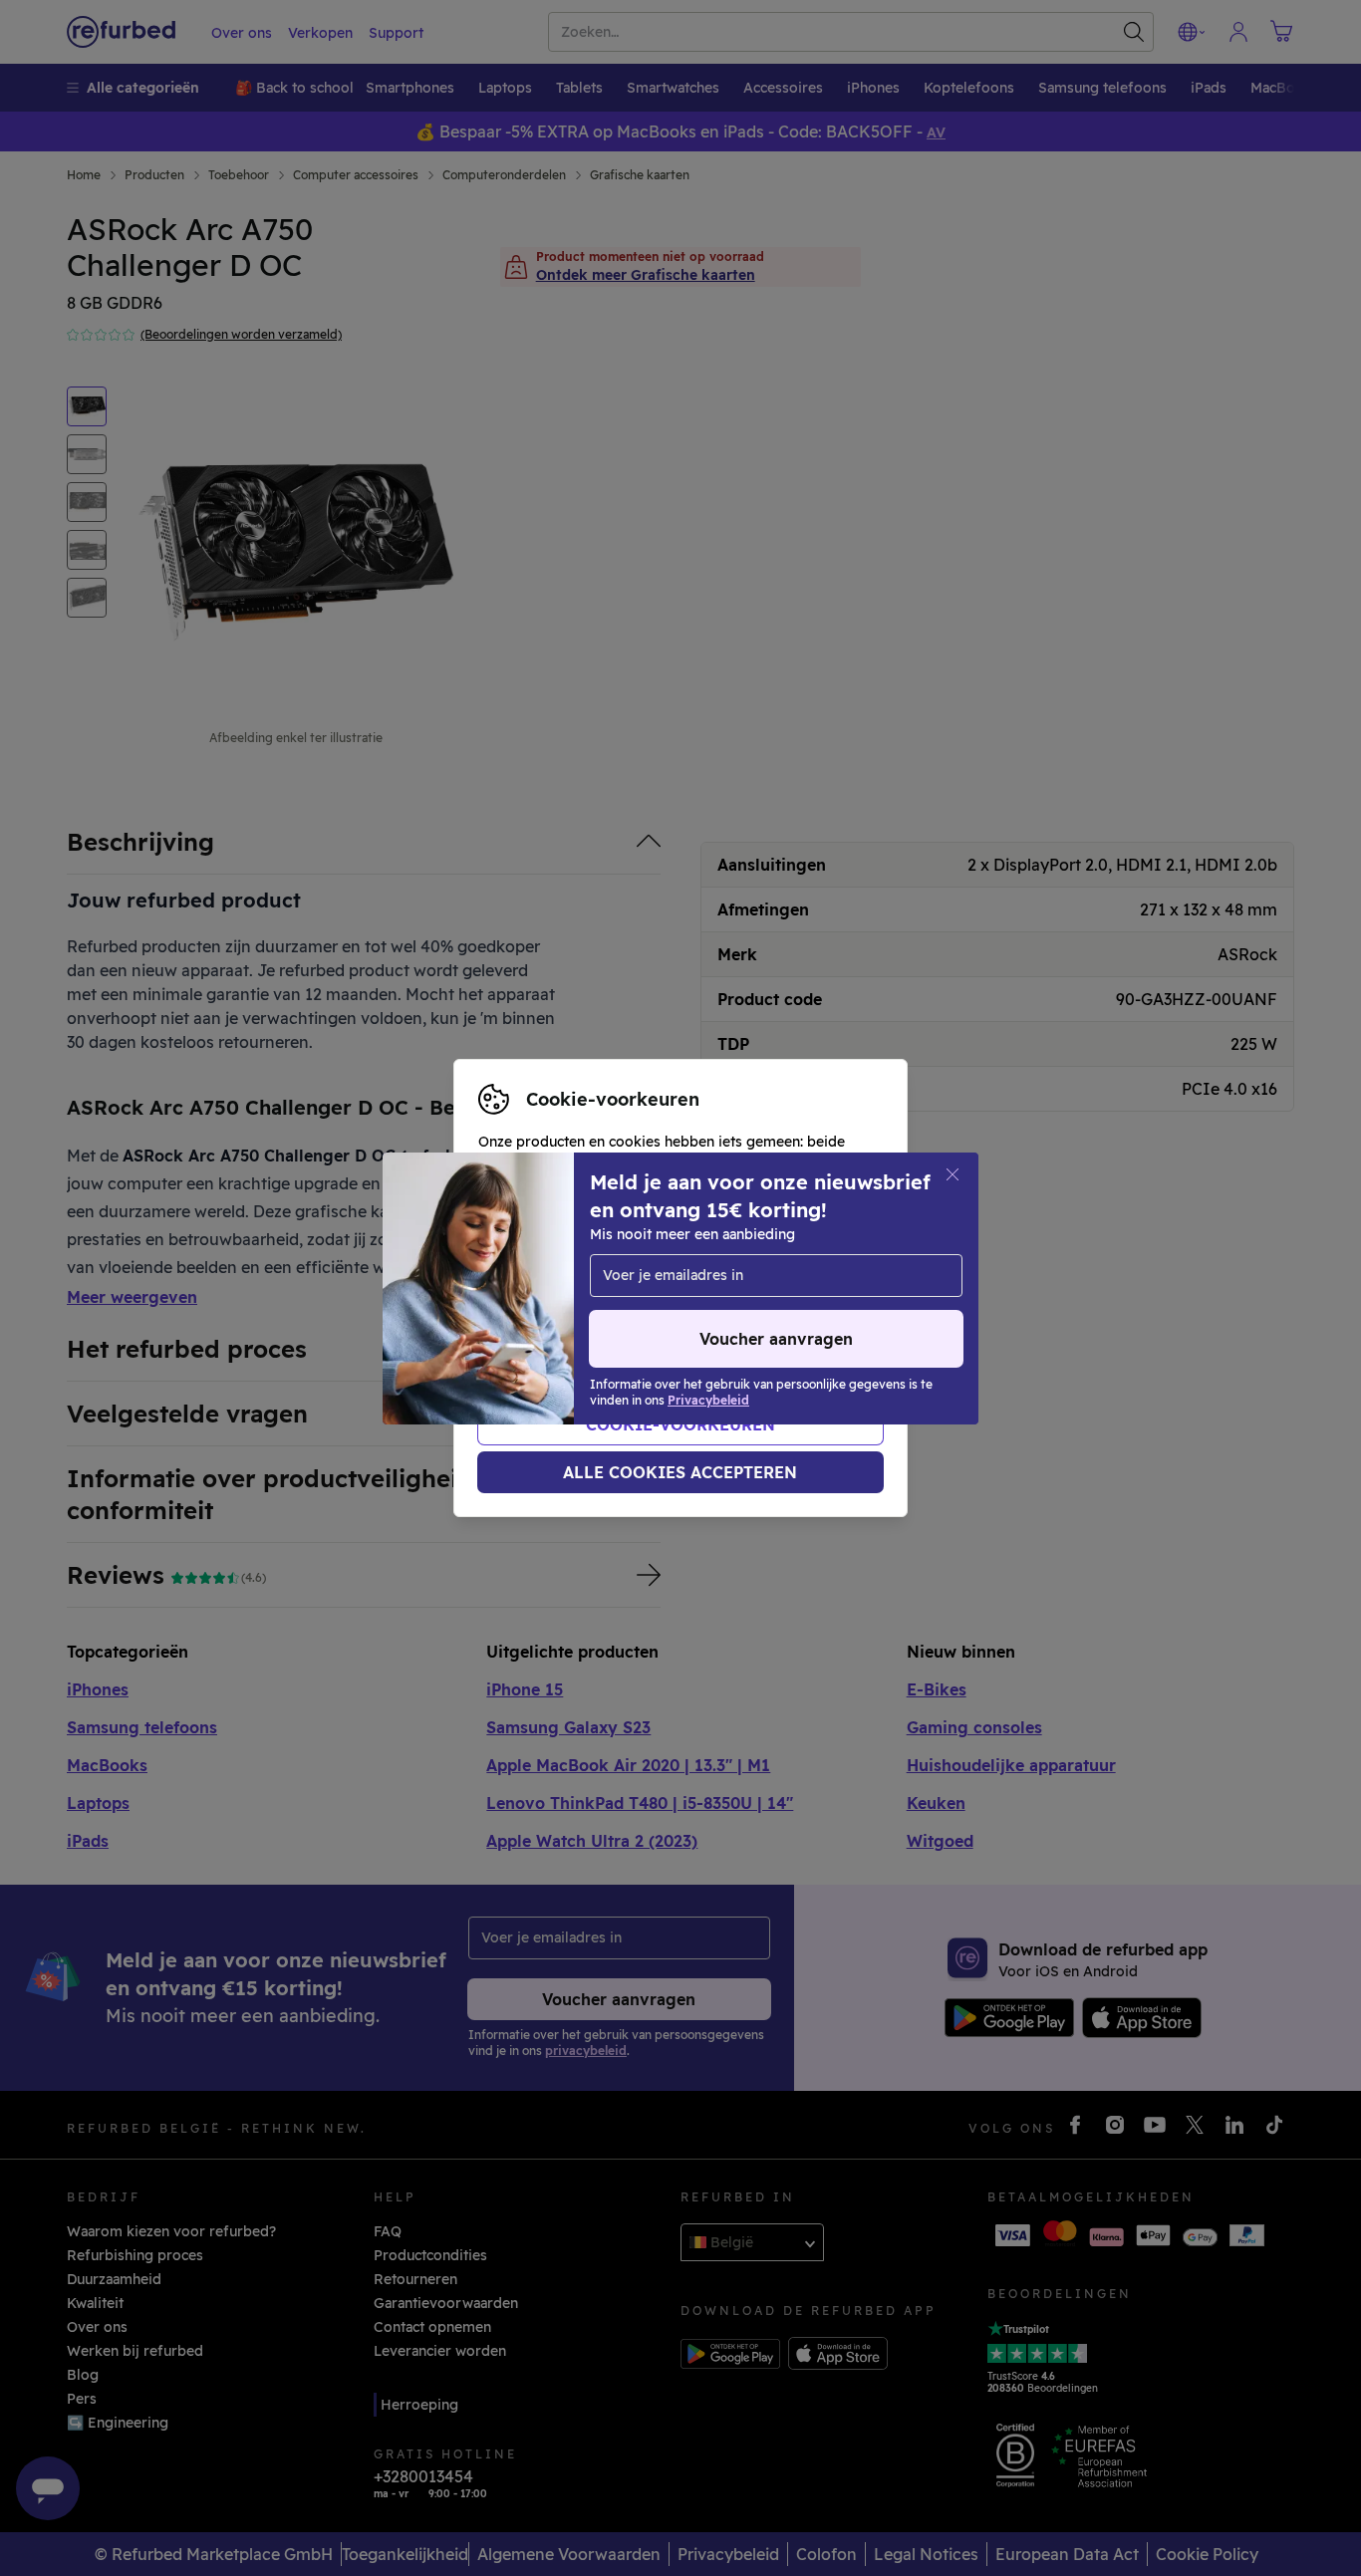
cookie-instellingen (714, 1267)
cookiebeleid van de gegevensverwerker (618, 1330)
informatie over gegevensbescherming (612, 1309)
